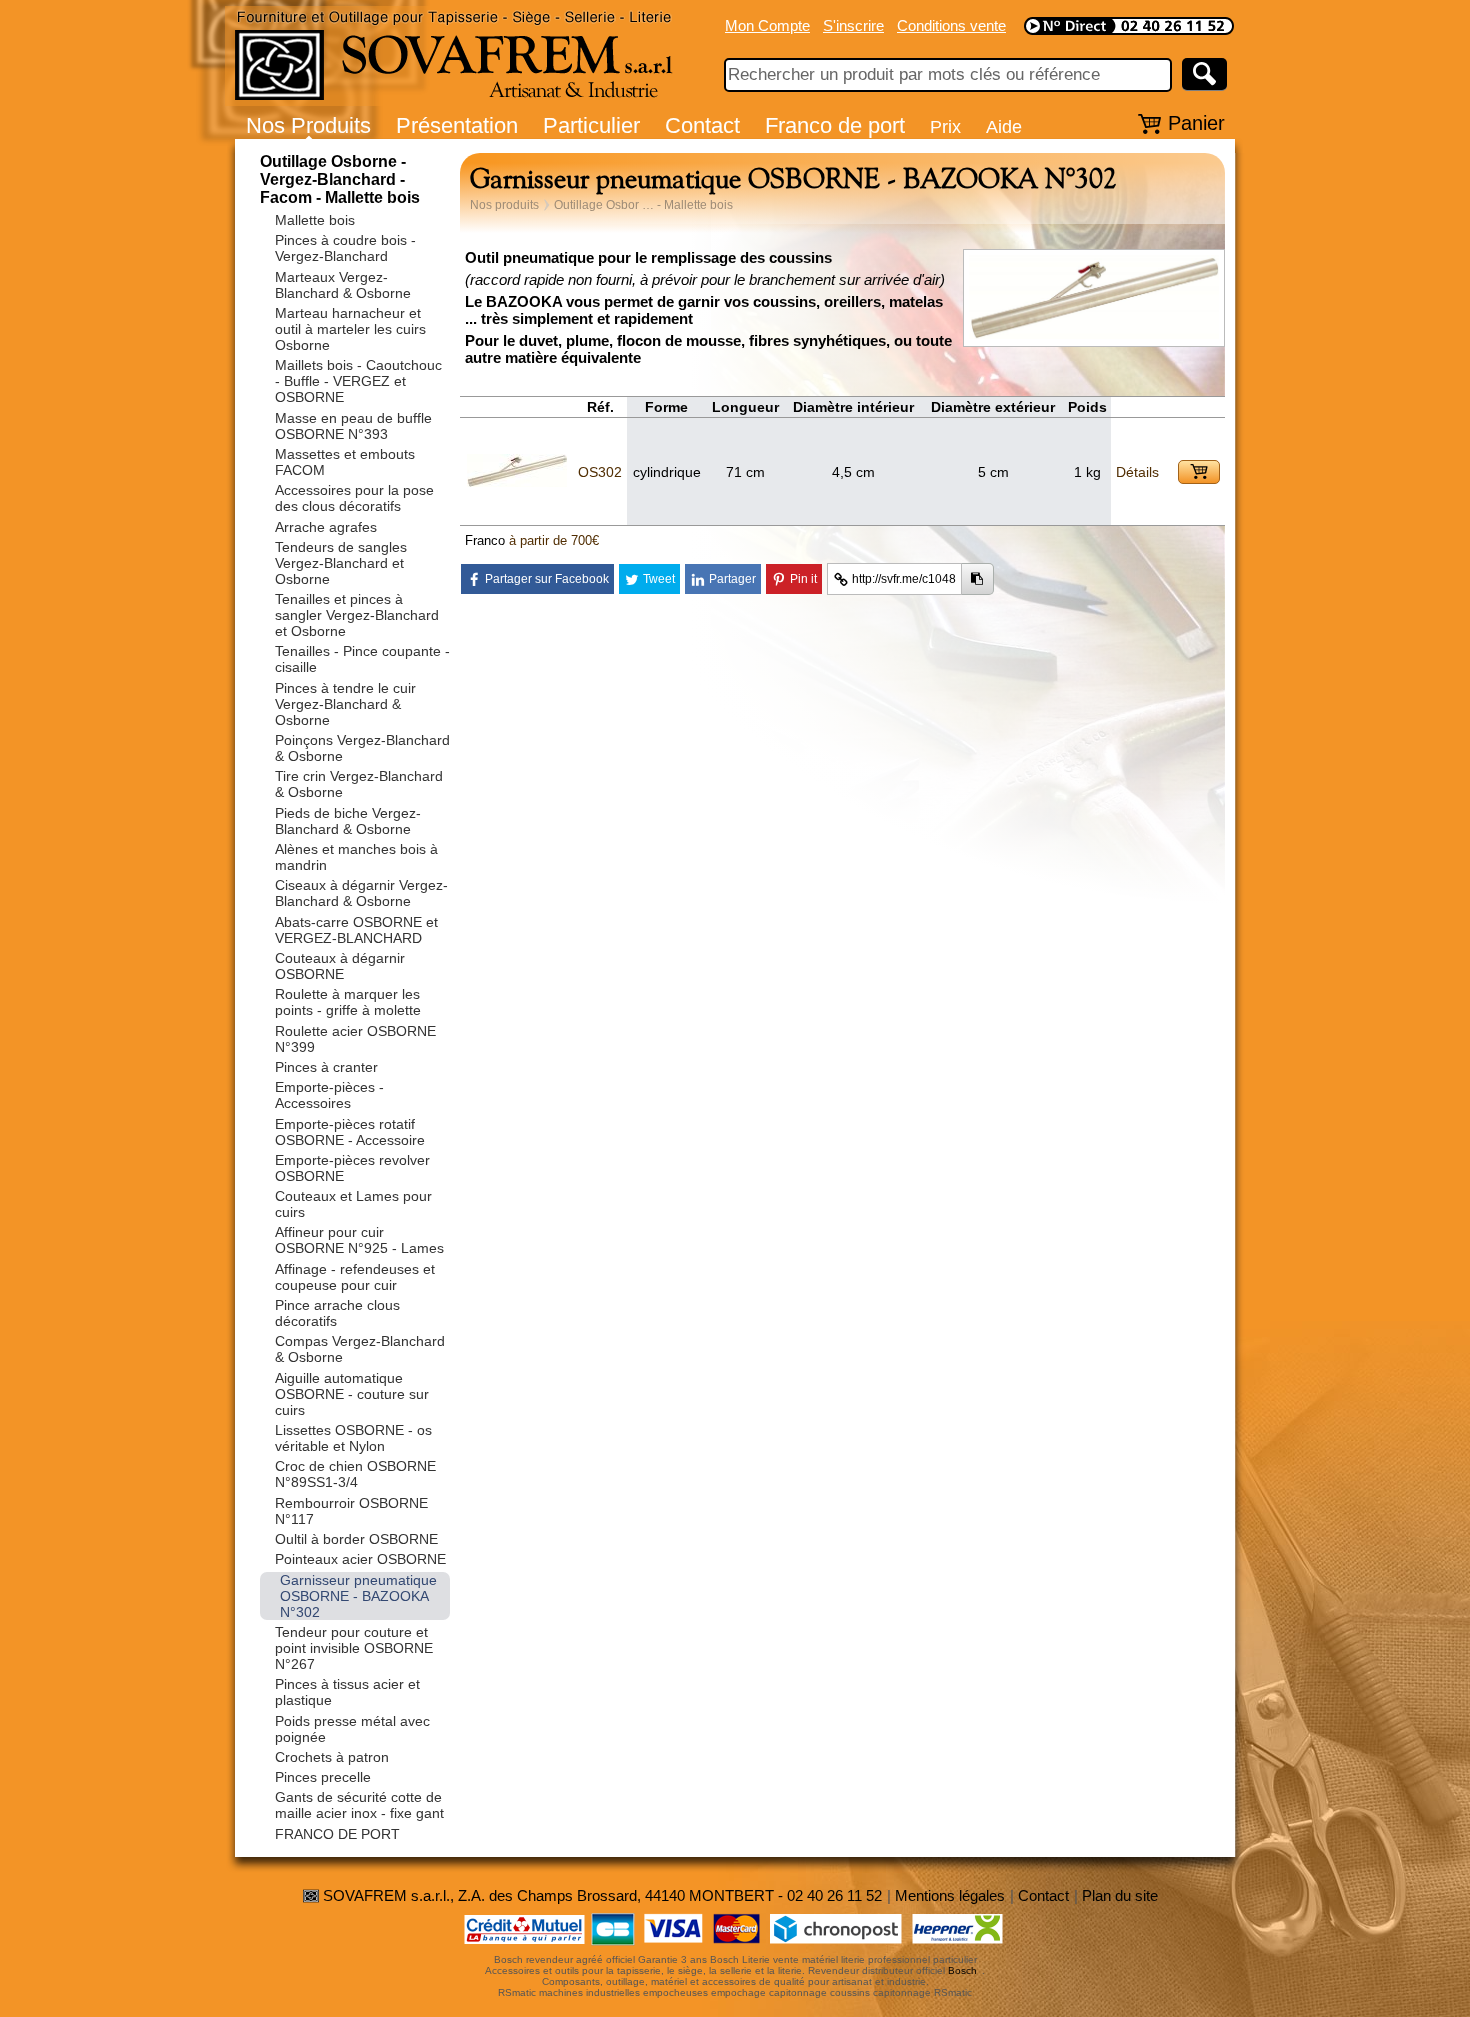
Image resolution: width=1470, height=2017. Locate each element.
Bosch (962, 1970)
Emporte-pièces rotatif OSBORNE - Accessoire (350, 1132)
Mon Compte (767, 25)
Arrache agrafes (326, 527)
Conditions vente (951, 25)
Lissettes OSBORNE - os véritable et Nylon (353, 1438)
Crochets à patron (332, 1757)
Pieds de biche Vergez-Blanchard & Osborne (348, 821)
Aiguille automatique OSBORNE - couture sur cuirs (352, 1394)
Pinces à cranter (326, 1067)
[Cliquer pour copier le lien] (977, 579)
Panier (1196, 123)
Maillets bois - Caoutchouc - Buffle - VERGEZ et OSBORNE (358, 381)
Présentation (457, 125)
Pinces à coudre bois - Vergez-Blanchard (345, 248)
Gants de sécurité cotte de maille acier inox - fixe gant (359, 1805)
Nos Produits (308, 125)
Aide (1004, 126)
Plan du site (1120, 1895)
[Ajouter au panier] (1199, 472)
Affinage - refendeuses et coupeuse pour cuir (355, 1277)
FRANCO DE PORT (337, 1834)
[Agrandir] (1094, 335)
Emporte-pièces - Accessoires (329, 1095)
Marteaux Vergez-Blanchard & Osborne (343, 285)
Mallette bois (315, 220)
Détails (1137, 472)
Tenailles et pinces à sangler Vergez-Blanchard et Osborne (357, 615)
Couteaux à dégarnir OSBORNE (340, 966)
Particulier (591, 125)
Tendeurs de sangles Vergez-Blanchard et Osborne (341, 563)
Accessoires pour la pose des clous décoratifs (354, 498)
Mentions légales (950, 1895)
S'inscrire (853, 25)
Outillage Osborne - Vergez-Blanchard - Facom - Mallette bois (340, 179)
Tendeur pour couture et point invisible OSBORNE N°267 (354, 1648)
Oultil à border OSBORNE (356, 1539)
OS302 (600, 472)
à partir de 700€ (554, 541)
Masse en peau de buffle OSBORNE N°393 (353, 426)
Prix (945, 126)
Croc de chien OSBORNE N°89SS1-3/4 (355, 1474)
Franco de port (835, 125)
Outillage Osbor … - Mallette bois (643, 205)
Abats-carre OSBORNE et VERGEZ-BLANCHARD (356, 930)
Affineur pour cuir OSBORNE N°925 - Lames (359, 1240)
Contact (702, 125)
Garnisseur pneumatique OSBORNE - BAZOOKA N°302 (358, 1596)
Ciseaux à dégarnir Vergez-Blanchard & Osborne (361, 893)
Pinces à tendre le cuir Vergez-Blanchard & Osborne (345, 704)
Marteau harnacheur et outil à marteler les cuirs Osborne (350, 329)
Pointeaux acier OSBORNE (360, 1559)
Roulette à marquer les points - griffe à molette (348, 1002)
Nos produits (504, 205)
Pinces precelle (323, 1777)
